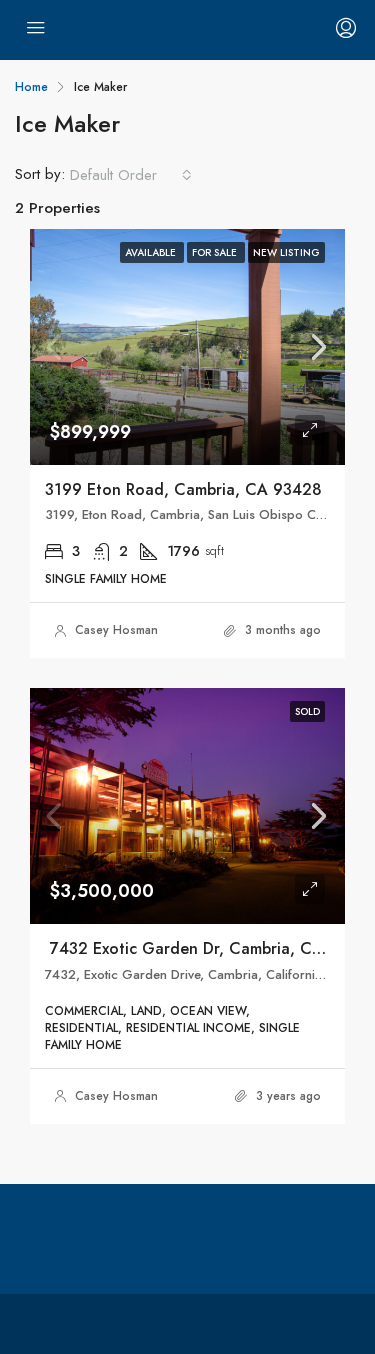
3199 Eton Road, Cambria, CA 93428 (183, 489)
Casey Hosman (116, 630)
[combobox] (131, 175)
